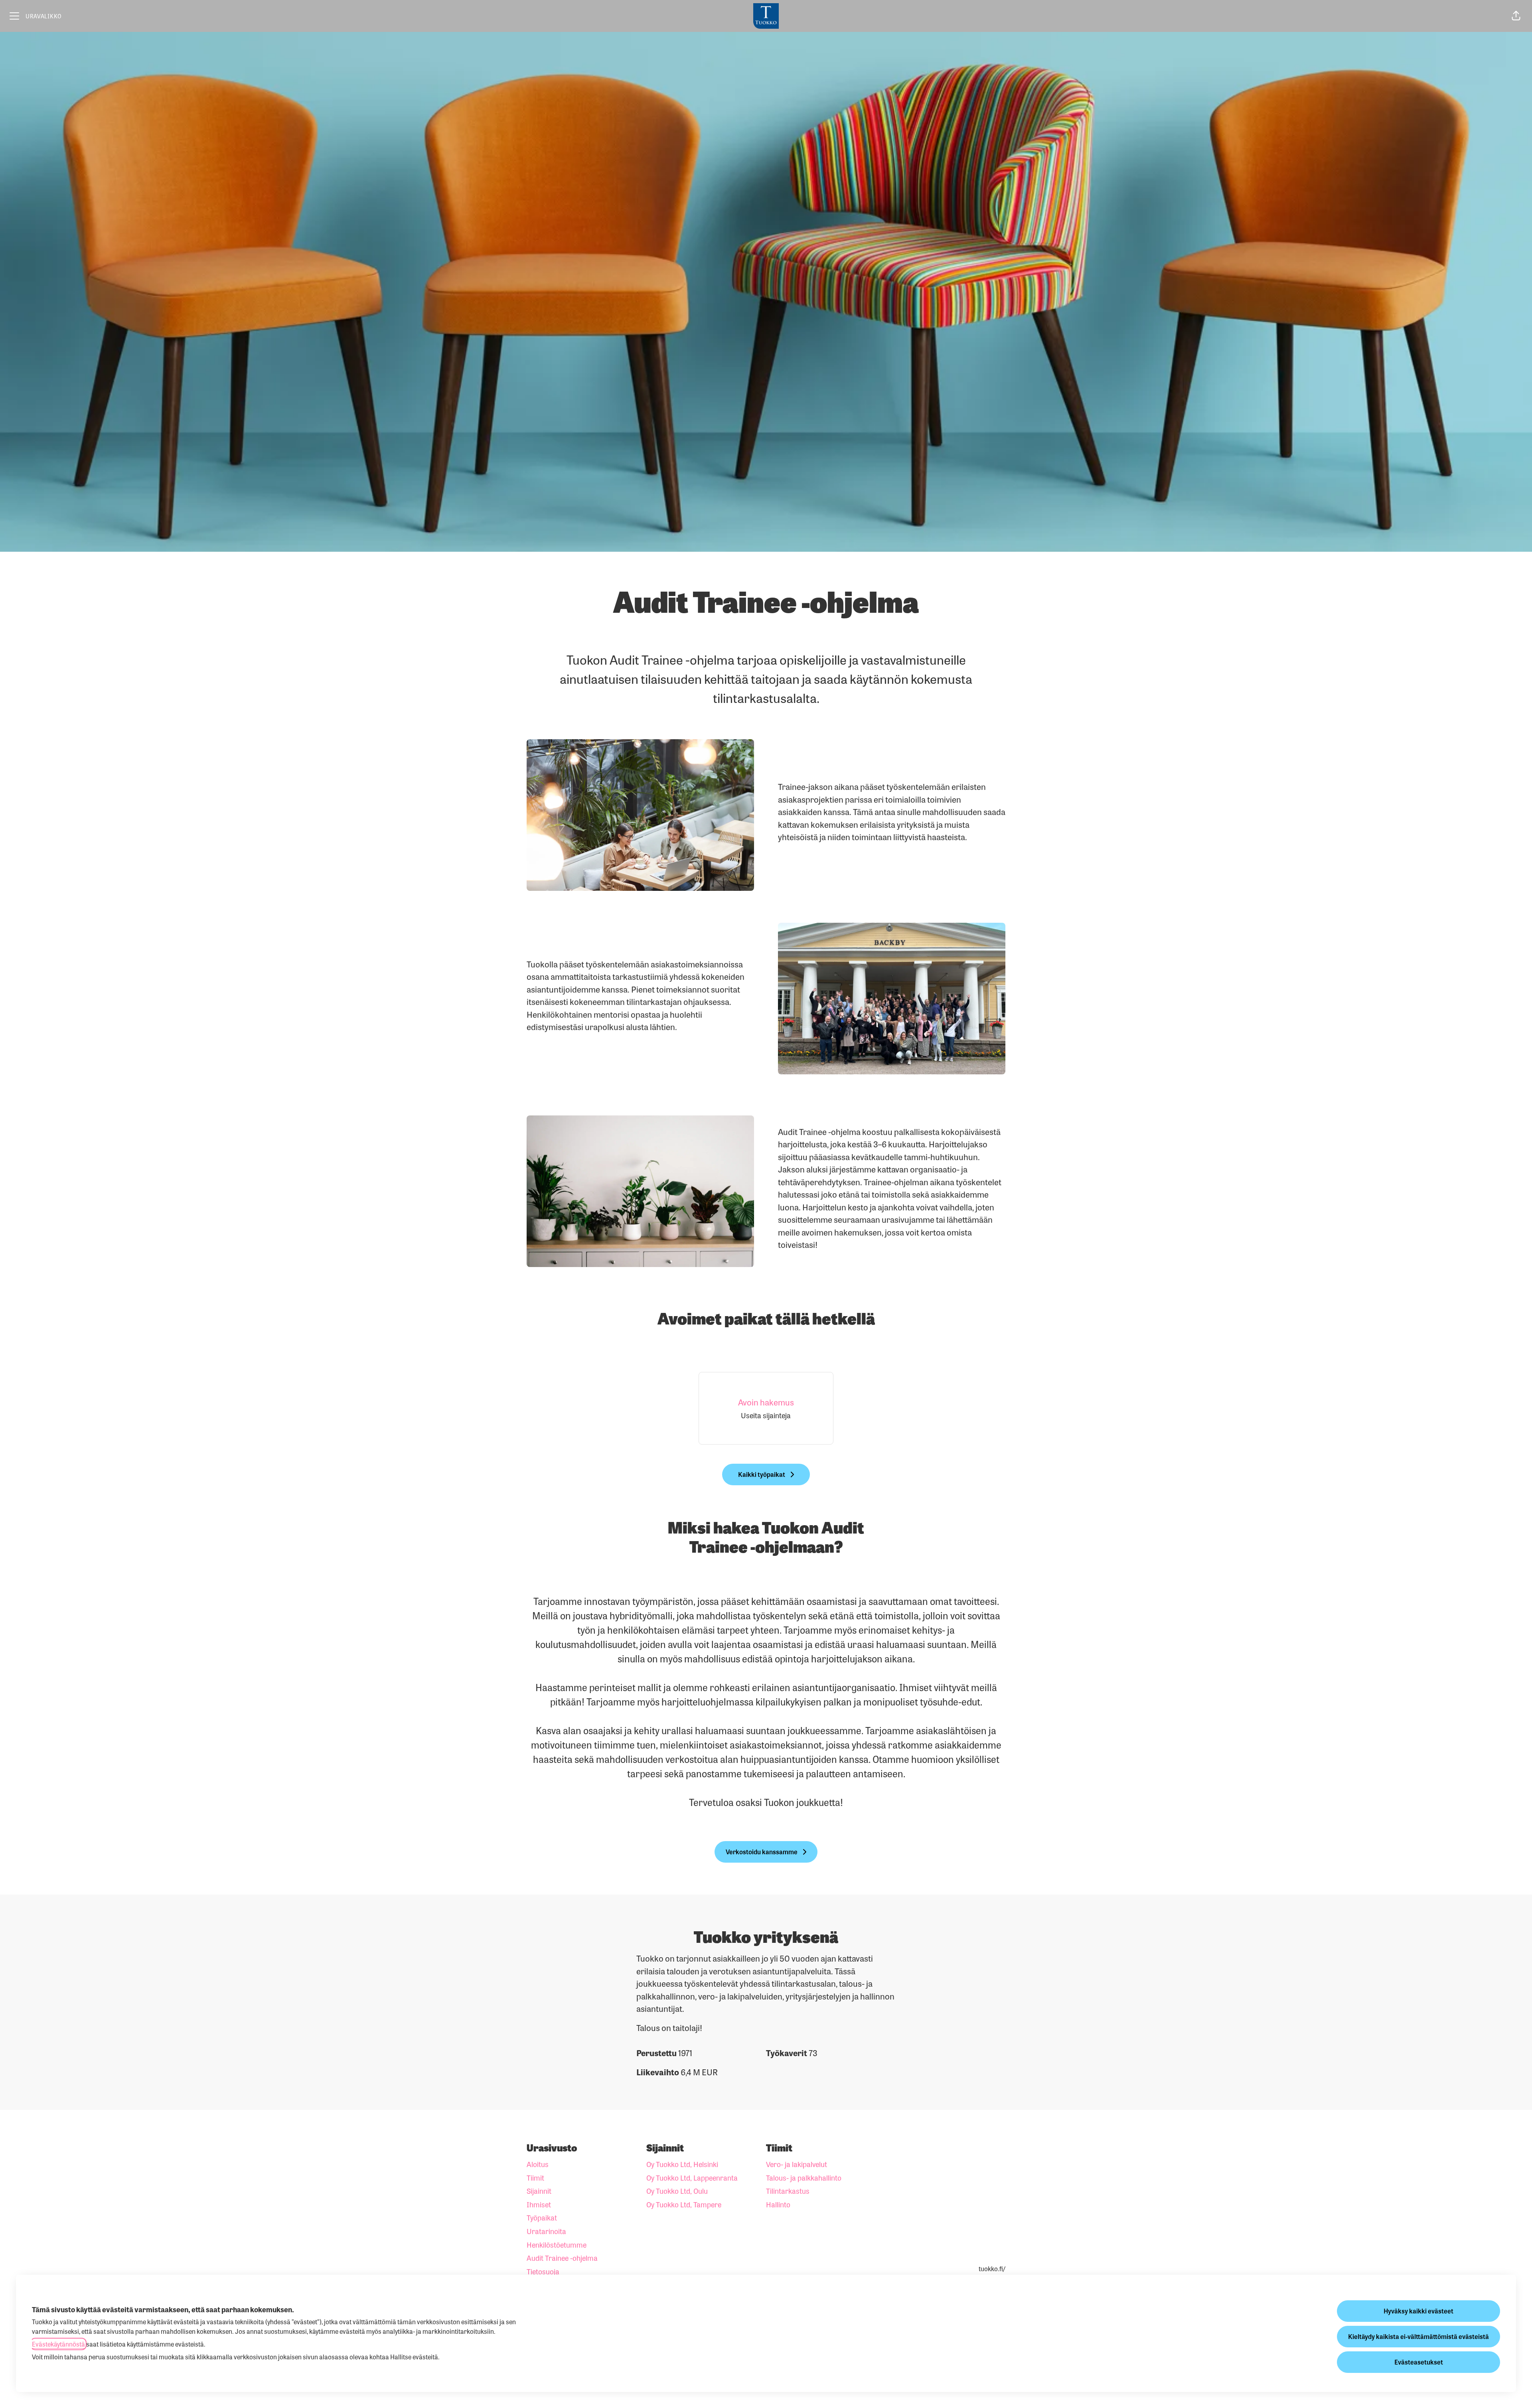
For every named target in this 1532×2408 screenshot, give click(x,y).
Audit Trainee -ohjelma (562, 2258)
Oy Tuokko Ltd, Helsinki (682, 2164)
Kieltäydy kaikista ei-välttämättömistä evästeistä (1418, 2336)
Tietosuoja (543, 2271)
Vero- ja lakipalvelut (797, 2164)
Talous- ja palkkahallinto (804, 2177)
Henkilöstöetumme (557, 2244)
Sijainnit (539, 2191)
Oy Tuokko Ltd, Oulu (677, 2191)
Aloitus (538, 2164)
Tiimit (535, 2177)
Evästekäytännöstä (58, 2344)
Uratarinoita (546, 2231)
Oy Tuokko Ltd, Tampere (684, 2204)
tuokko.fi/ (992, 2269)
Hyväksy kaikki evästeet (1418, 2311)
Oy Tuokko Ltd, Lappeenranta (692, 2177)
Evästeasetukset (1419, 2362)
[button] (1516, 16)
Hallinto (778, 2204)
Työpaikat (542, 2217)
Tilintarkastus (788, 2191)
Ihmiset (539, 2204)
